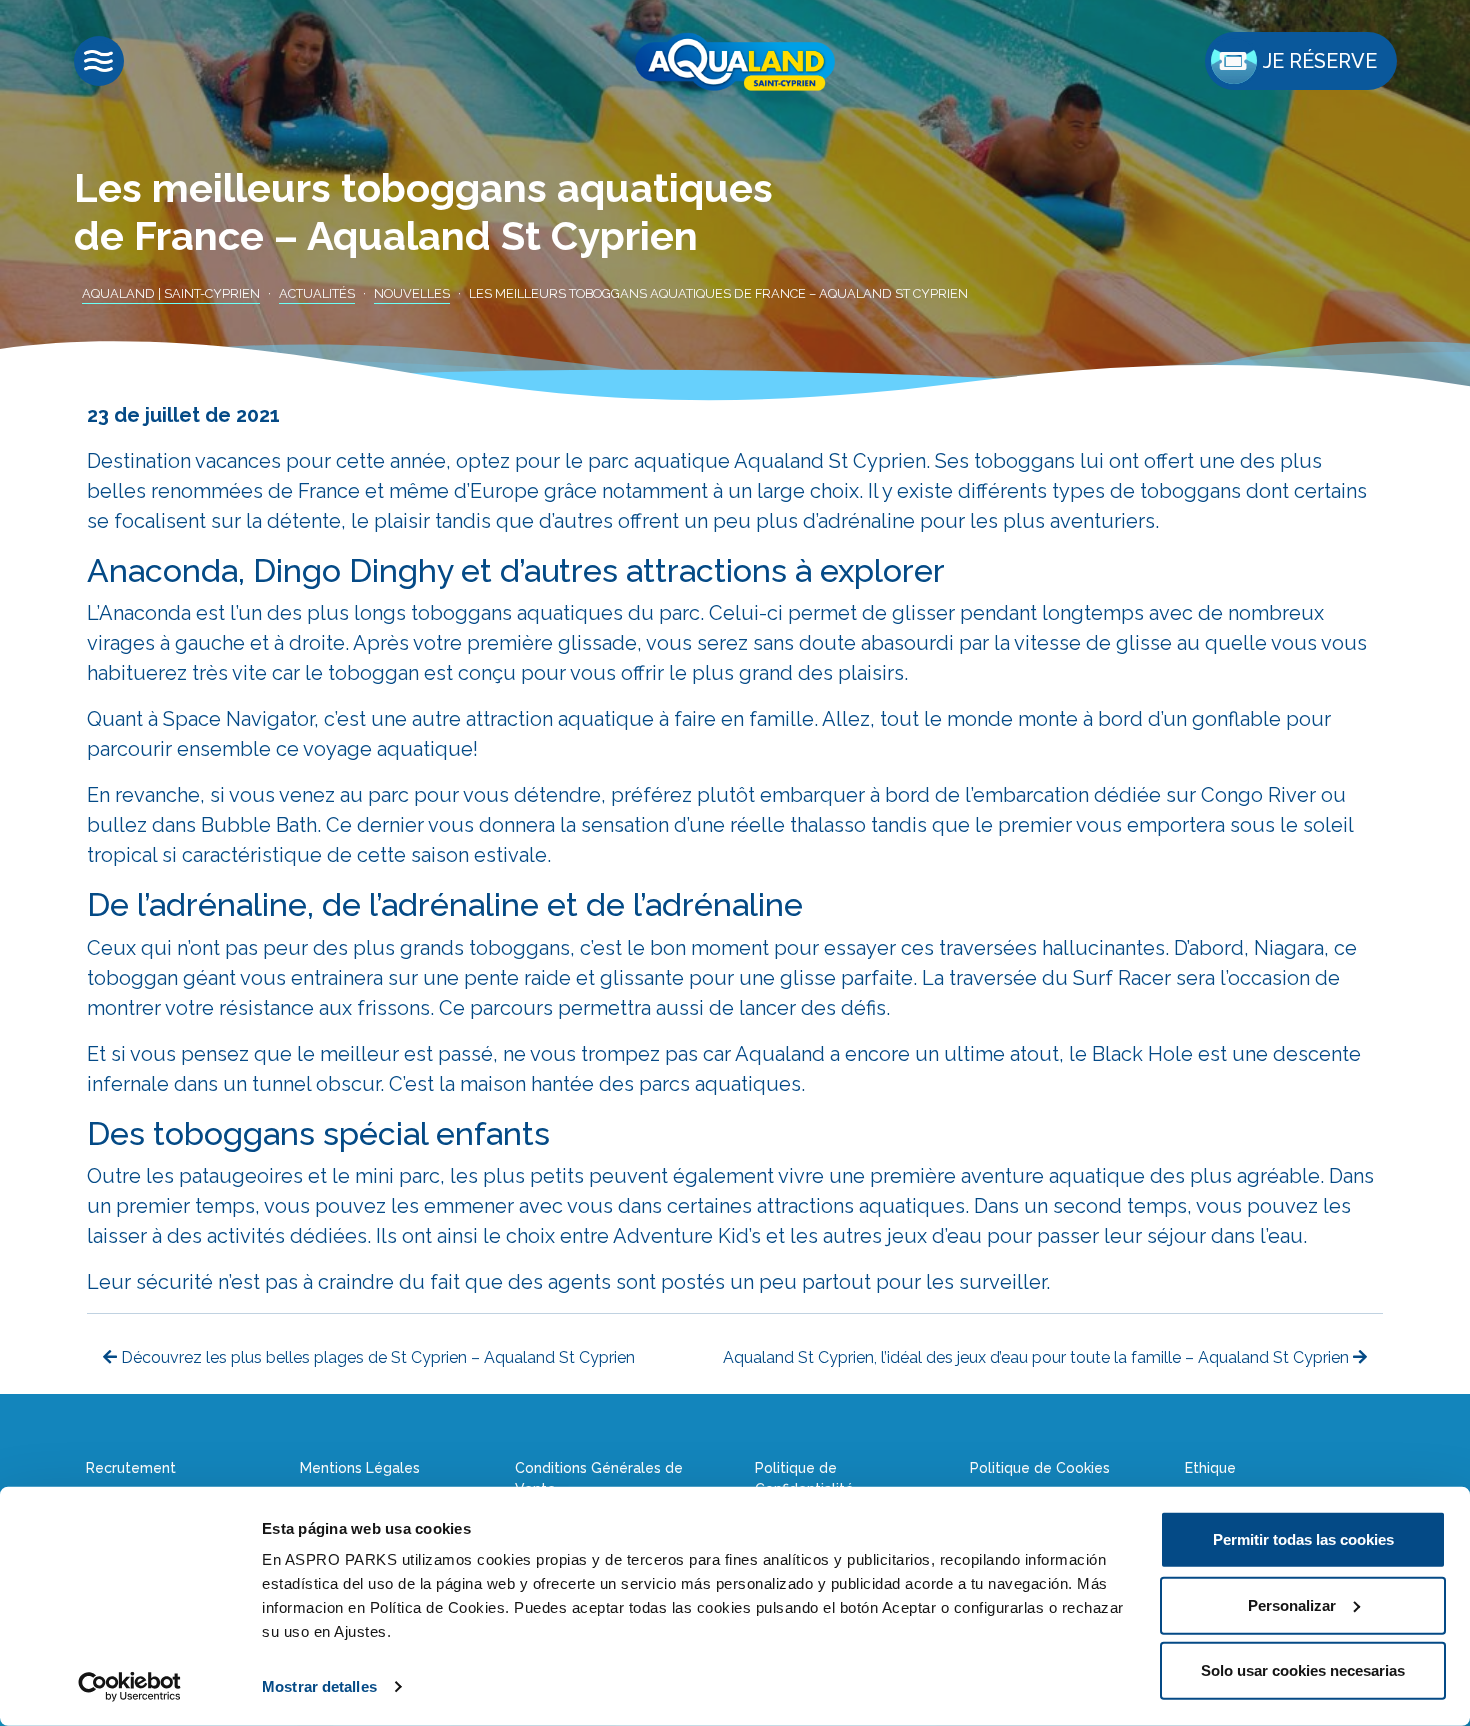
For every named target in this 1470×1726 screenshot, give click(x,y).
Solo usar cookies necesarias (1303, 1670)
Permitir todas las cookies (1303, 1539)
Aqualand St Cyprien (830, 461)
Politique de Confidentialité (804, 1478)
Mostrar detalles (319, 1686)
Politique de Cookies (1040, 1468)
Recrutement (131, 1468)
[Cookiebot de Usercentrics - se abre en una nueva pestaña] (129, 1687)
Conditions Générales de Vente (599, 1478)
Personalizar (1292, 1604)
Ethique (1210, 1468)
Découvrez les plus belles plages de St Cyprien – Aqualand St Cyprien (376, 1357)
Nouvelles (412, 293)
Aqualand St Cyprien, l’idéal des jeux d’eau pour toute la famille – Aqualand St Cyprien (1038, 1357)
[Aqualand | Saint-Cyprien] (735, 62)
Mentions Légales (360, 1468)
